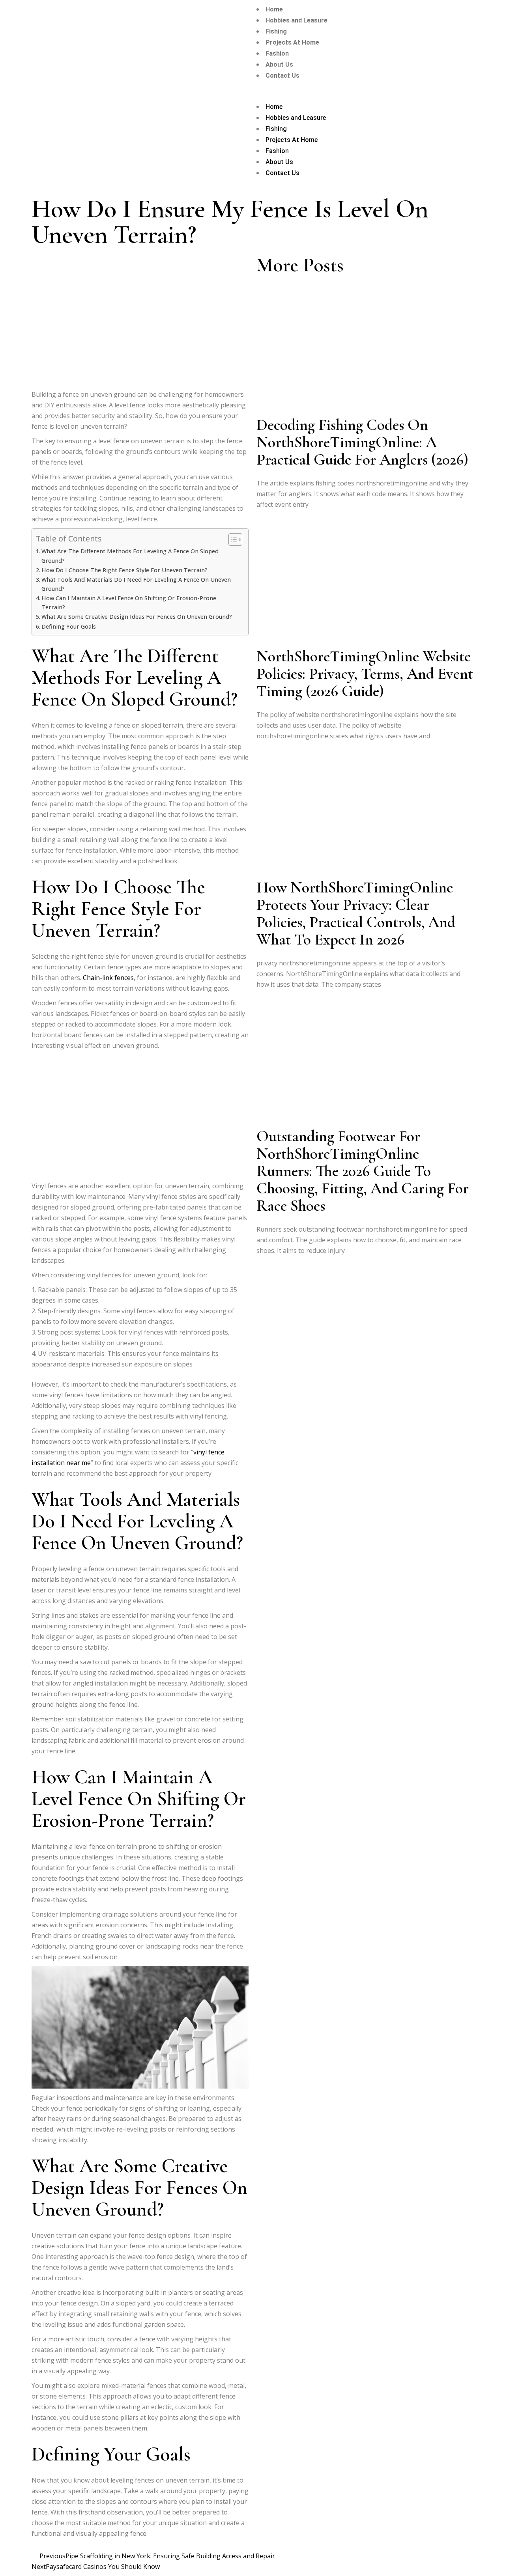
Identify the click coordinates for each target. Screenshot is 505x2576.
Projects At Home (292, 42)
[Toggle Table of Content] (231, 539)
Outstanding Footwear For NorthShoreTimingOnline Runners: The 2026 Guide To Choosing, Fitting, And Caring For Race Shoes (363, 1171)
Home (274, 9)
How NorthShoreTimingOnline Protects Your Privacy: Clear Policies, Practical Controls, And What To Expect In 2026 (356, 913)
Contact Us (282, 76)
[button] (379, 96)
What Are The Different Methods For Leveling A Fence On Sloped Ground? (130, 556)
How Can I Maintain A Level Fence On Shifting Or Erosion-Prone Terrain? (129, 603)
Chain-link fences (108, 978)
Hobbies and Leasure (296, 20)
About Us (279, 64)
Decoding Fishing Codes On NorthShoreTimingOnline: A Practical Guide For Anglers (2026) (362, 442)
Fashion (277, 53)
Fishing (276, 31)
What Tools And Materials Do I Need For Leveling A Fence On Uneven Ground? (136, 584)
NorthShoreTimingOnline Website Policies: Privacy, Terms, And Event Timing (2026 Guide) (365, 674)
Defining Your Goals (69, 626)
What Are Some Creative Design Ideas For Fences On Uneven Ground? (137, 617)
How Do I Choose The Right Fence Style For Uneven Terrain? (124, 570)
